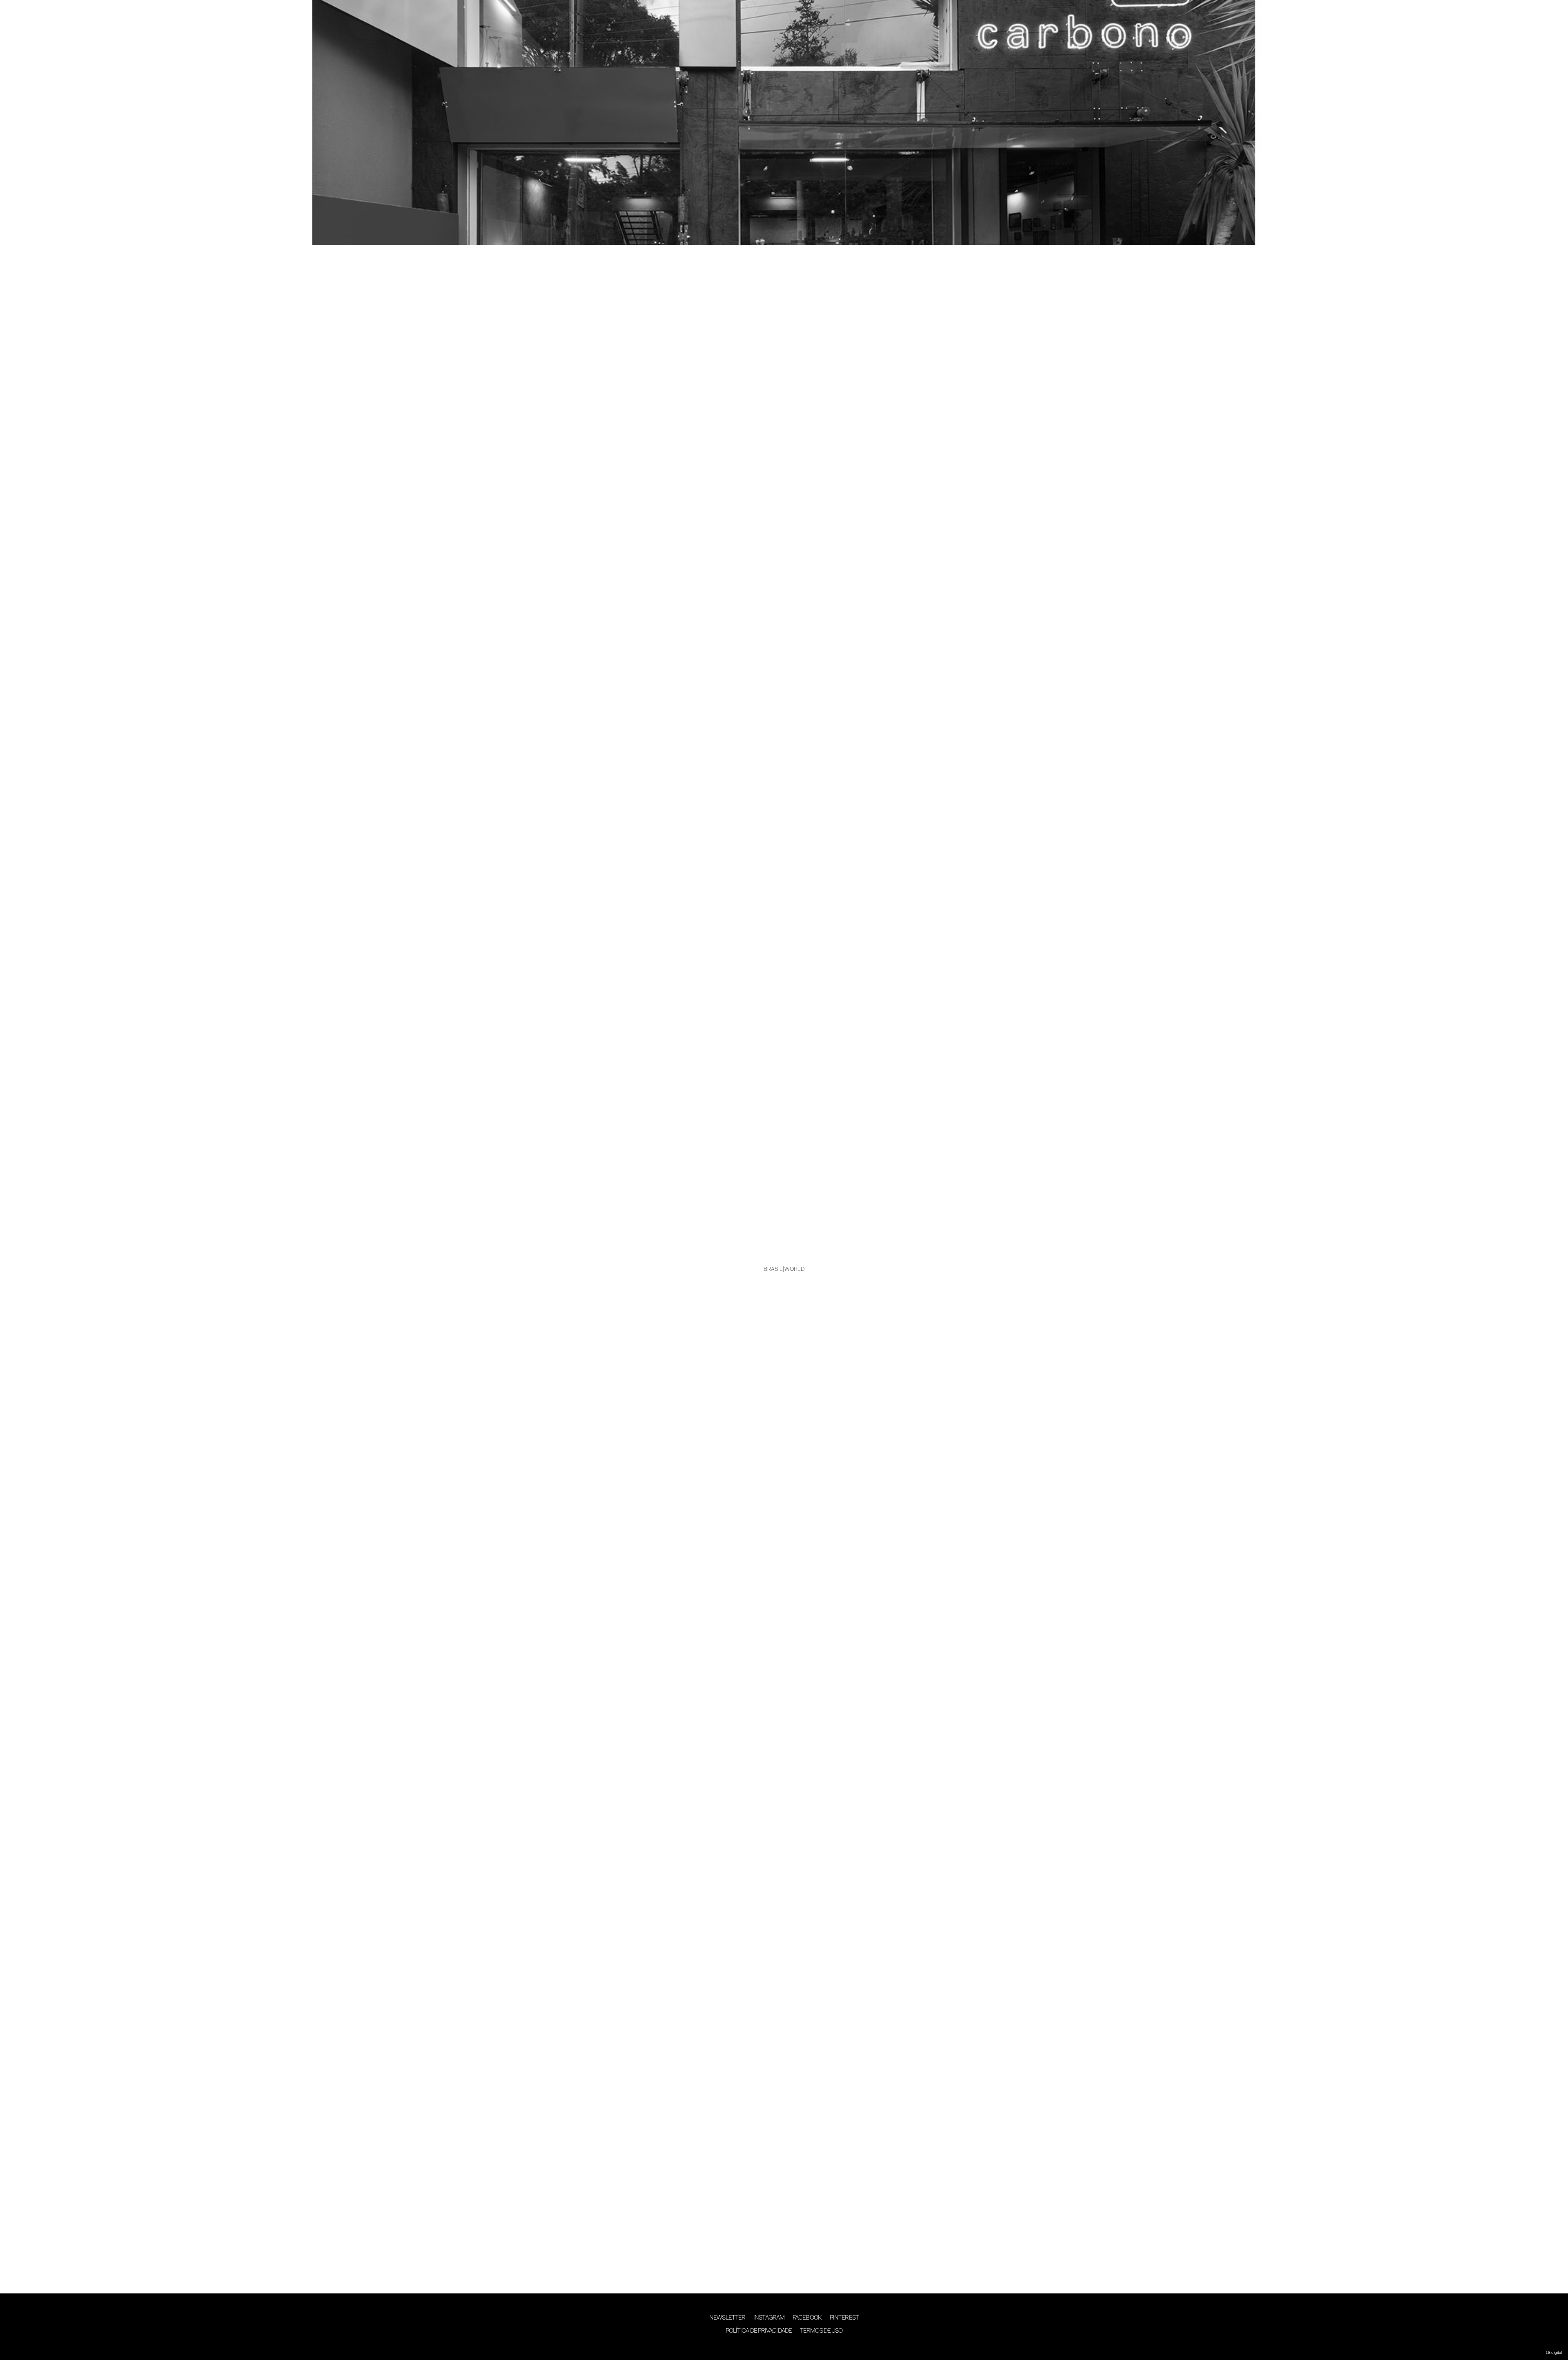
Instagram (769, 2318)
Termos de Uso (821, 2331)
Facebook (807, 2318)
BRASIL (773, 1270)
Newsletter (727, 2318)
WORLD (795, 1270)
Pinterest (844, 2318)
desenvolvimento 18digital (784, 2347)
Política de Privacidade (759, 2331)
